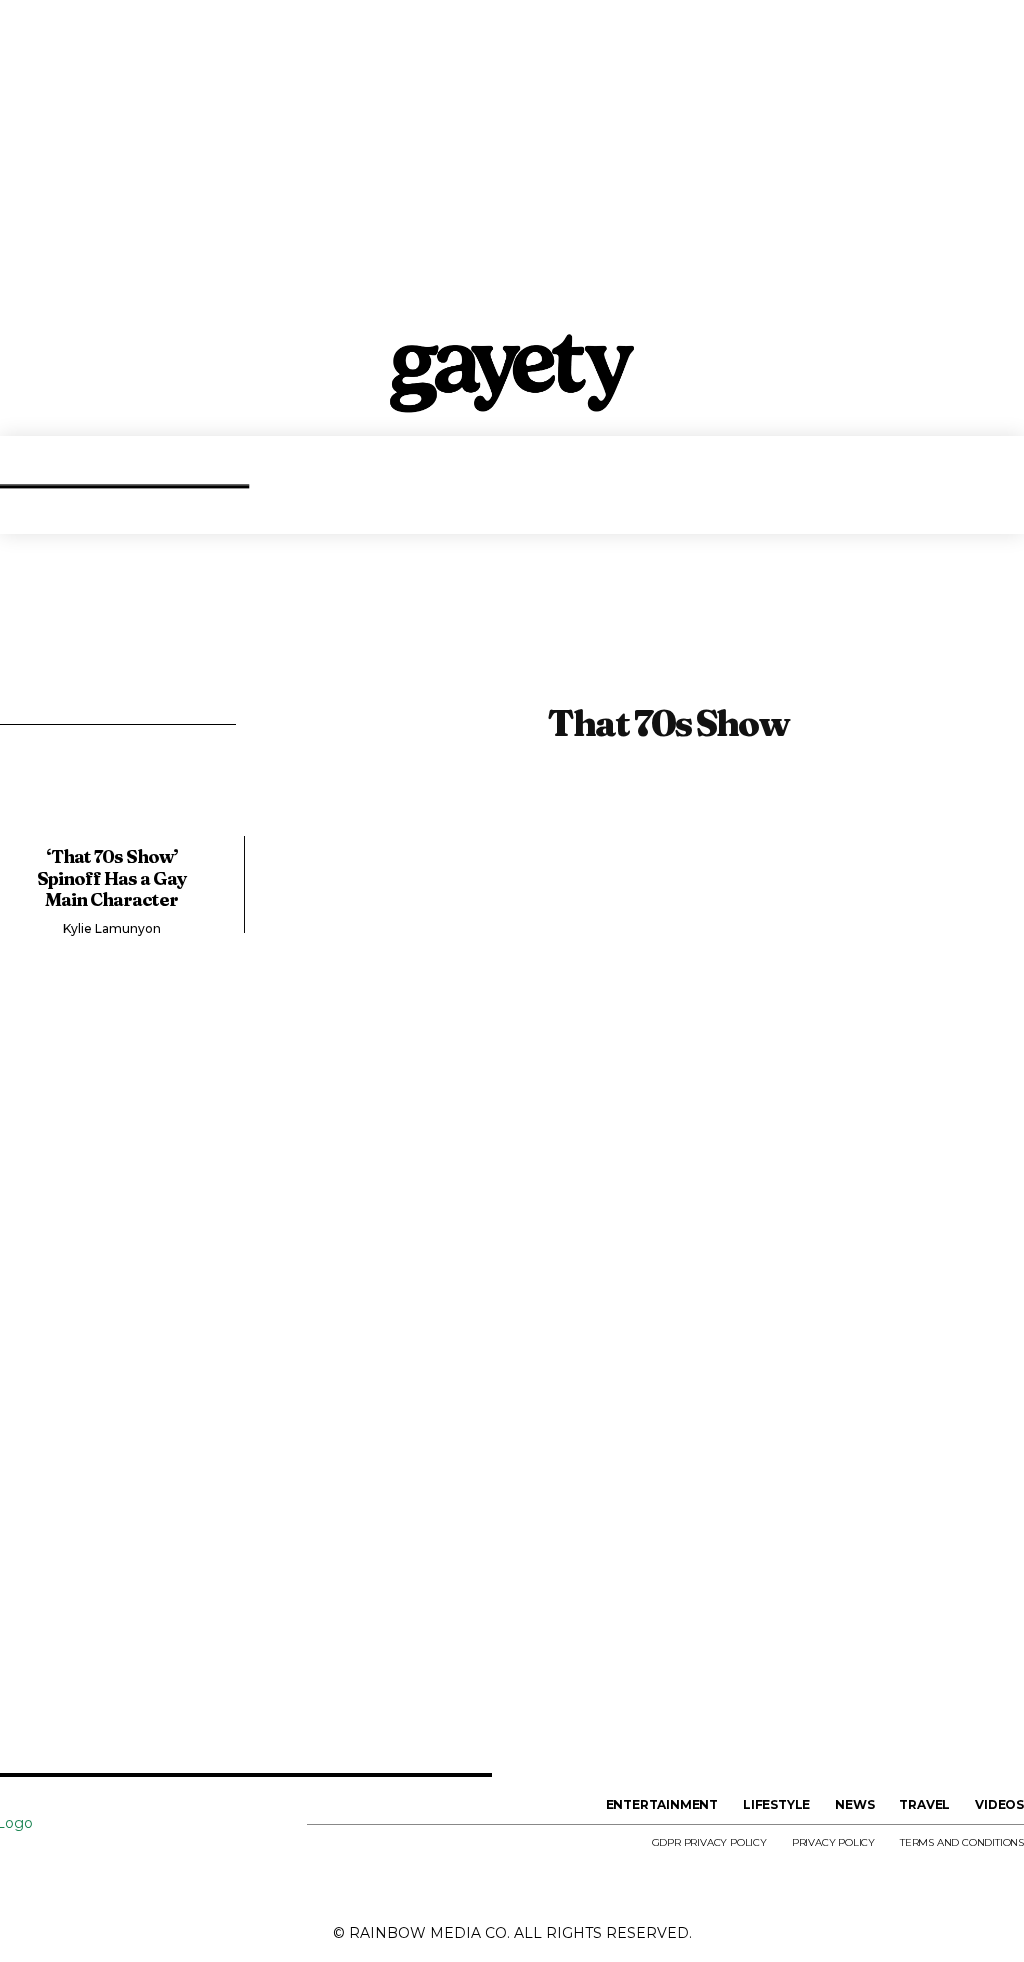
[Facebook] (19, 1869)
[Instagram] (72, 1869)
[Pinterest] (177, 1869)
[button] (1004, 503)
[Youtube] (283, 1869)
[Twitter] (230, 1869)
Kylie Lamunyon (112, 928)
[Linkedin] (125, 1869)
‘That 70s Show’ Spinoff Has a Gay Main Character (112, 878)
